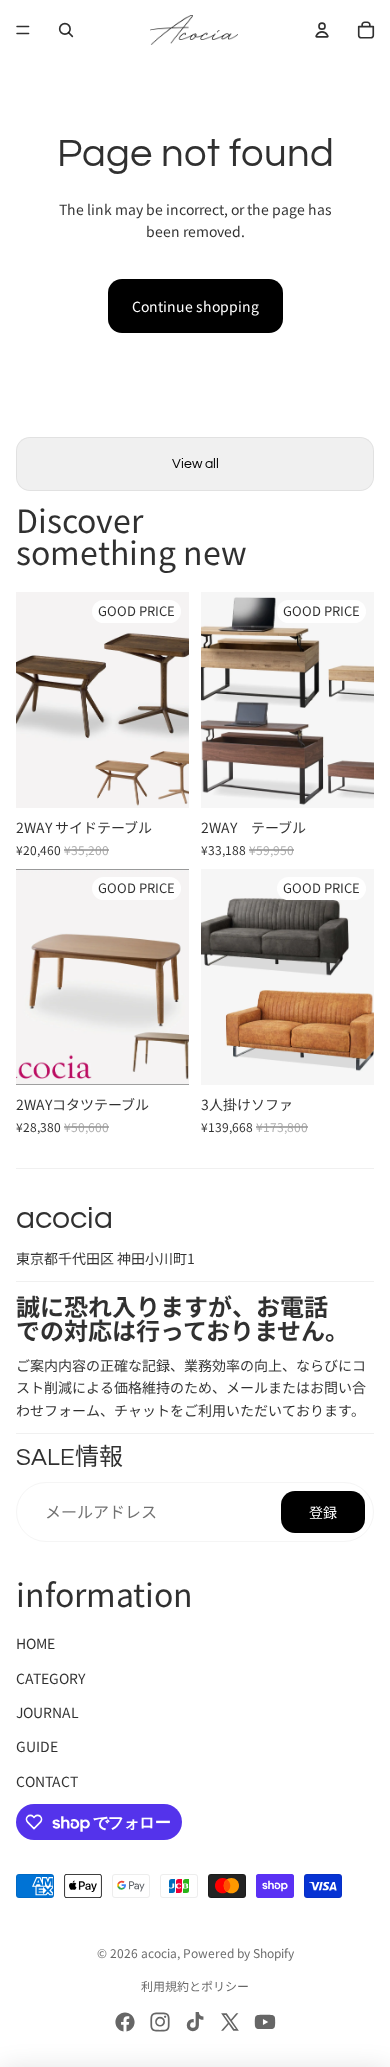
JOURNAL (47, 1712)
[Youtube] (265, 2022)
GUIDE (37, 1746)
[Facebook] (125, 2022)
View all (195, 464)
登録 (323, 1512)
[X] (230, 2022)
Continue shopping (195, 306)
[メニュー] (23, 30)
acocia (159, 1952)
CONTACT (47, 1781)
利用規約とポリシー (195, 1985)
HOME (35, 1643)
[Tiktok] (195, 2022)
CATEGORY (50, 1678)
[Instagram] (160, 2022)
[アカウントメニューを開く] (322, 30)
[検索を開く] (66, 30)
